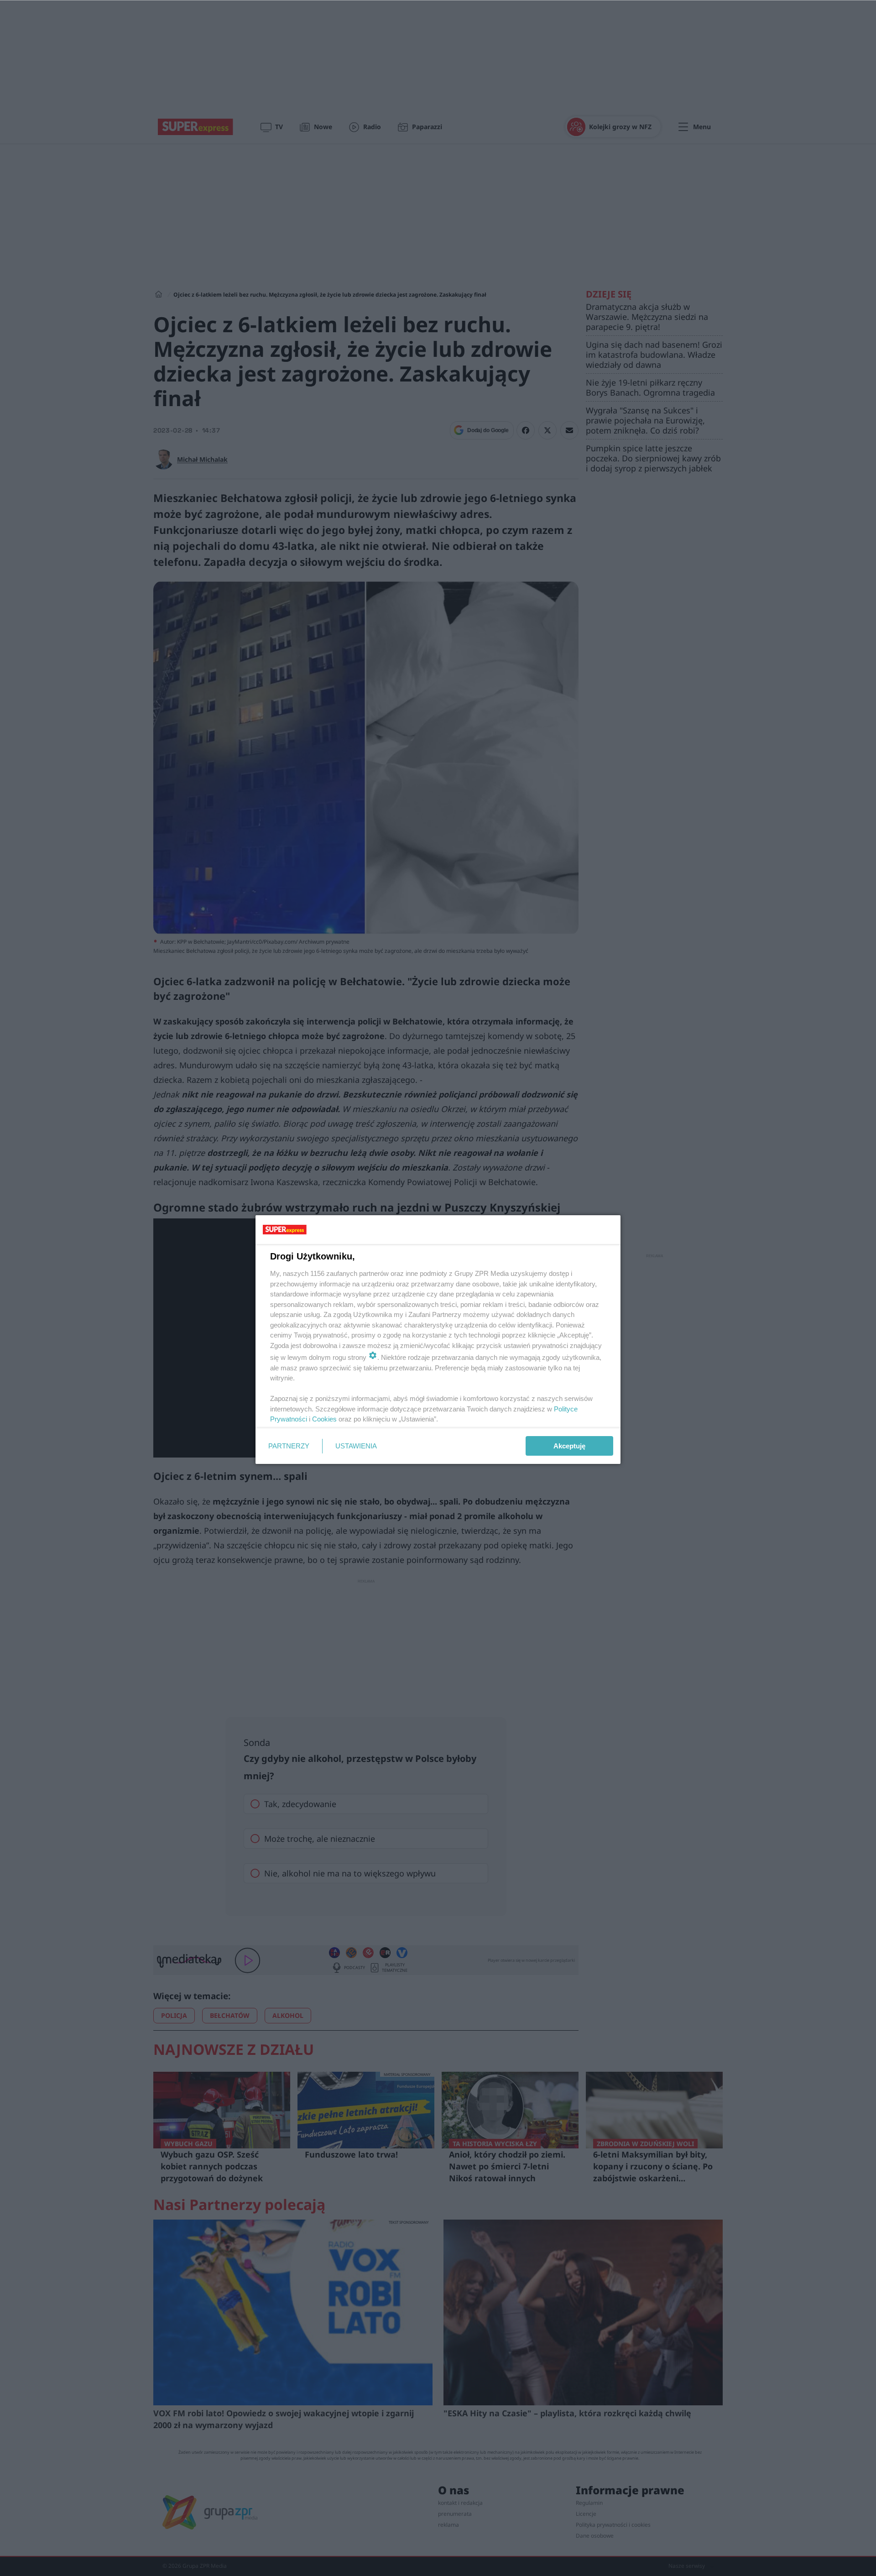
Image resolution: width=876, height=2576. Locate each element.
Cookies (324, 1419)
